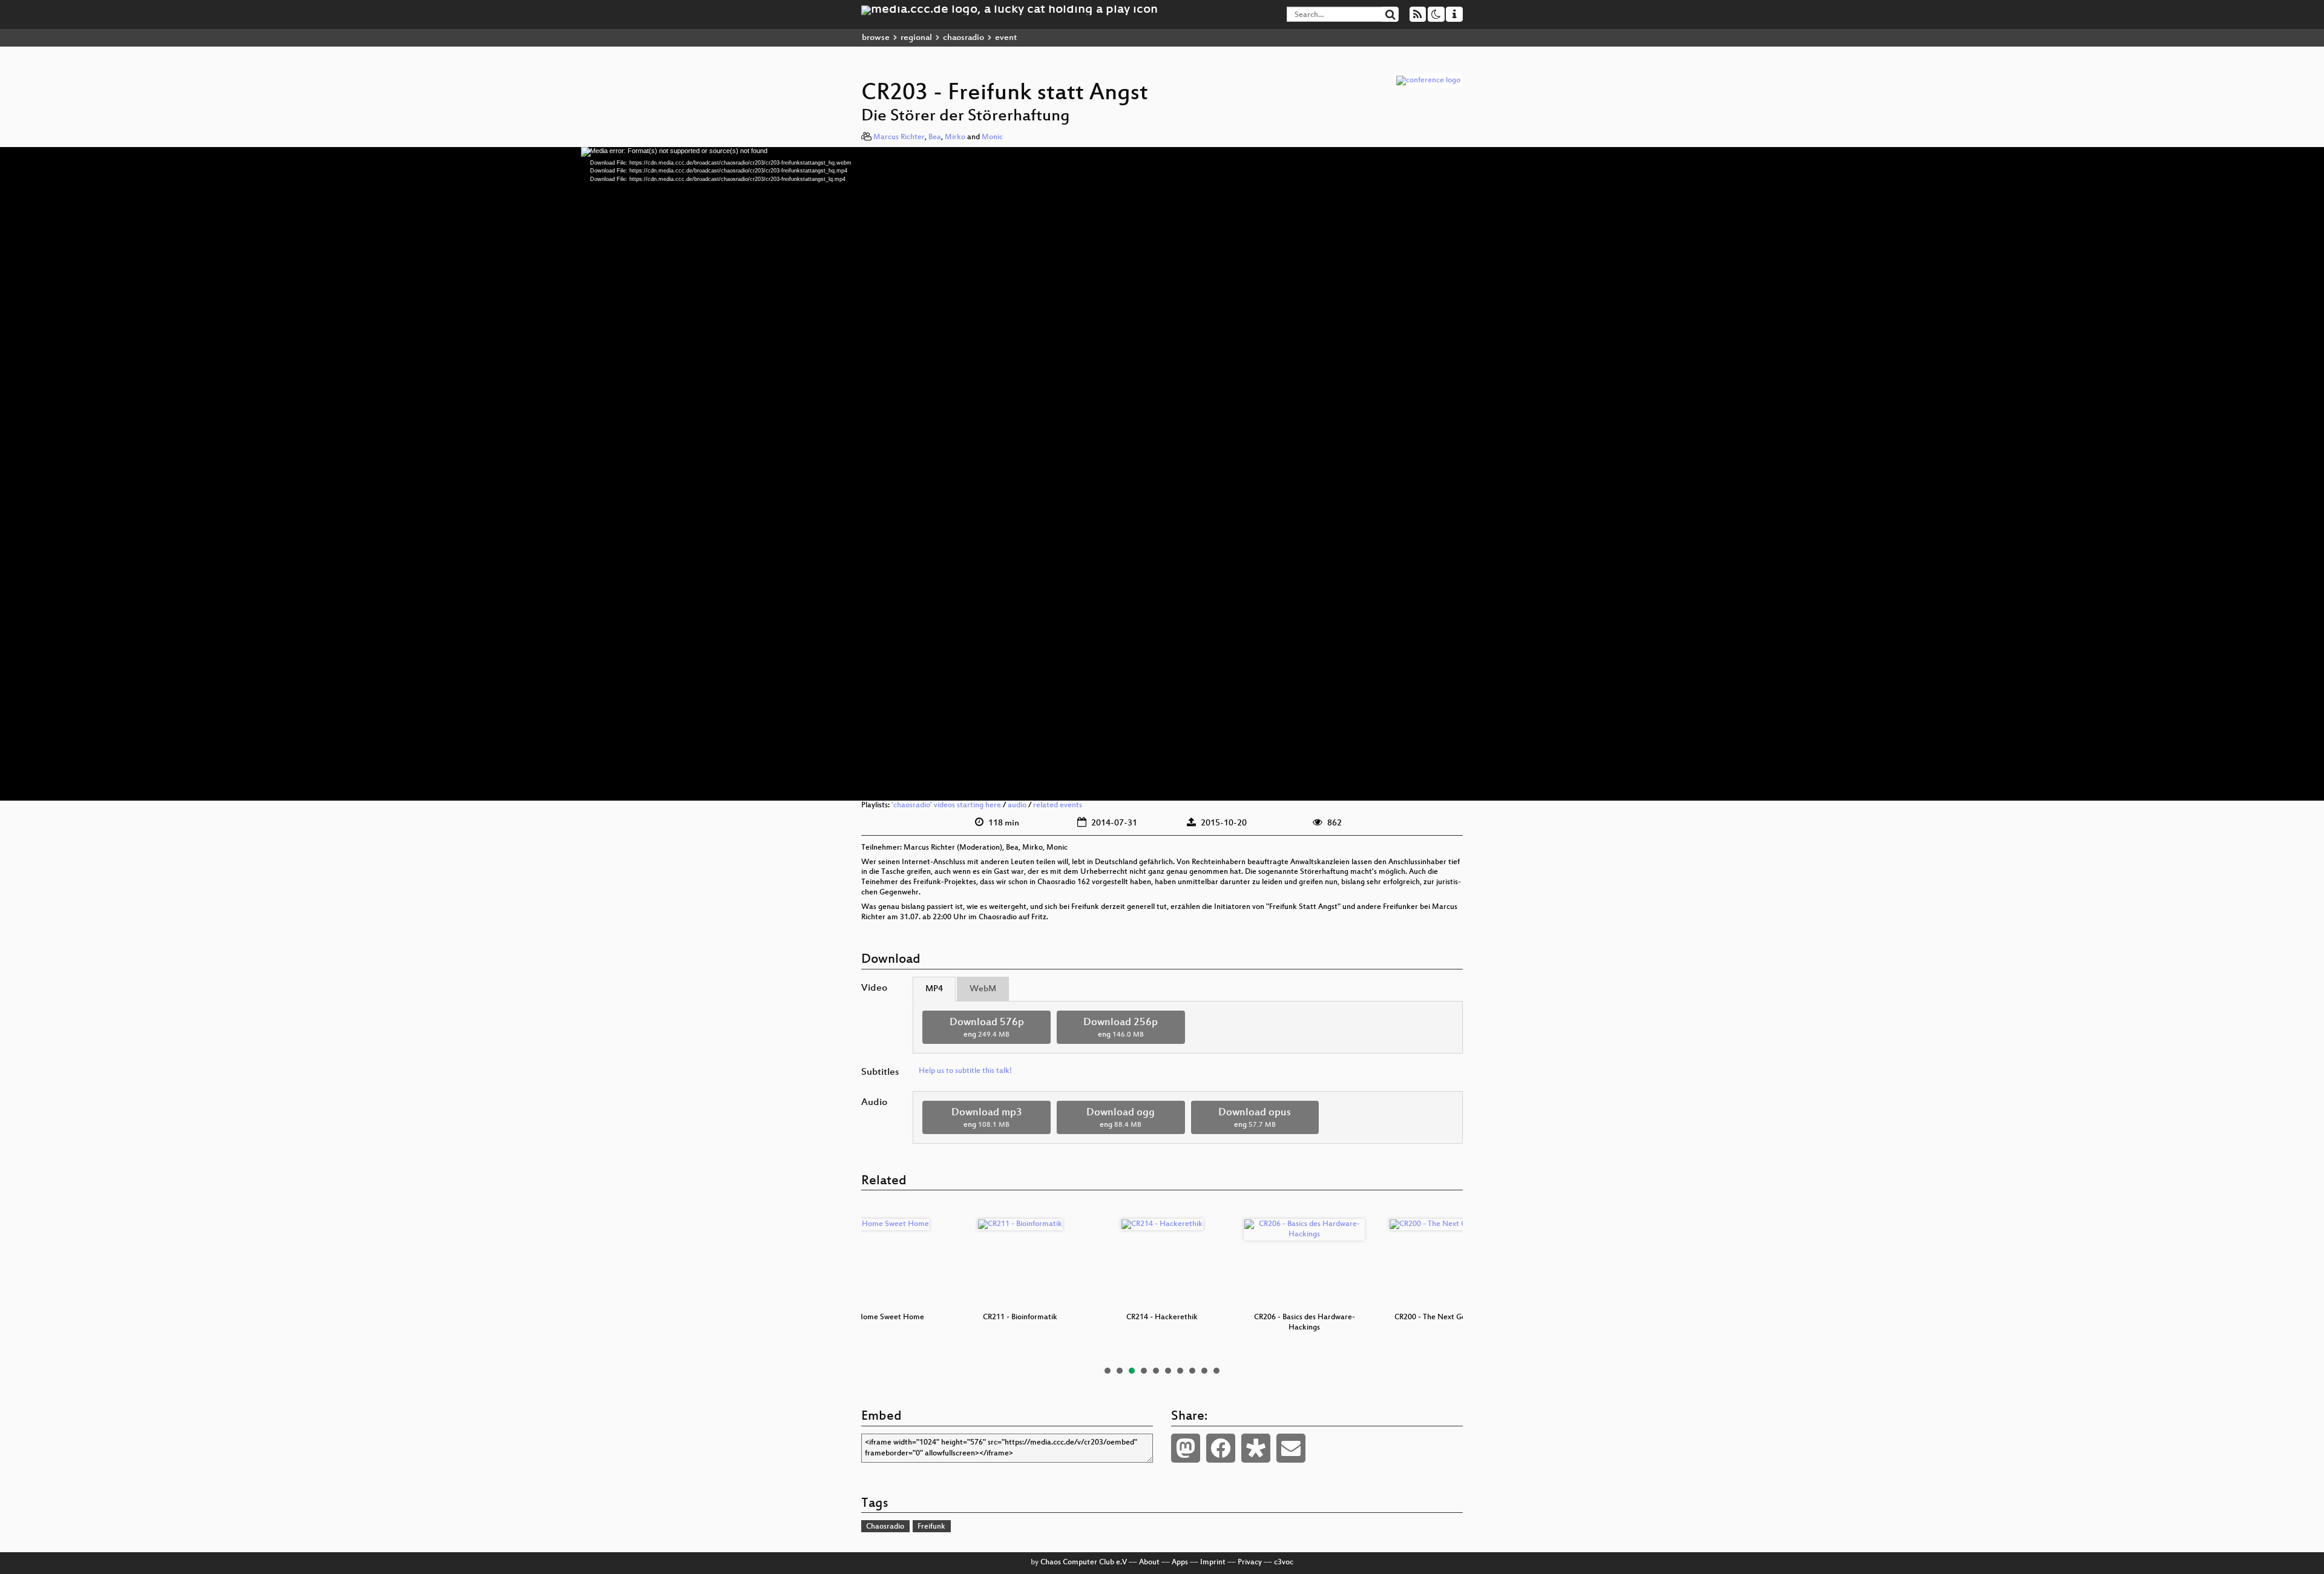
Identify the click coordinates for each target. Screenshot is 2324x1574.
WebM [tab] (983, 989)
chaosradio (963, 38)
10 (1216, 1371)
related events (1058, 805)
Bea (935, 137)
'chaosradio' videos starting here (946, 805)
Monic (992, 137)
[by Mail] (1291, 1448)
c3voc (1284, 1563)
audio (1017, 805)
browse (876, 38)
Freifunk (931, 1527)
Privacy (1250, 1563)
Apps (1180, 1563)
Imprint (1213, 1563)
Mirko (955, 137)
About (1149, 1563)
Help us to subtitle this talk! (965, 1071)
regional (916, 38)
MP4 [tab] (934, 989)
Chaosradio (885, 1527)
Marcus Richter (899, 137)
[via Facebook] (1221, 1448)
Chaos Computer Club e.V (1084, 1563)
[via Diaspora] (1256, 1448)
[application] (1162, 474)
